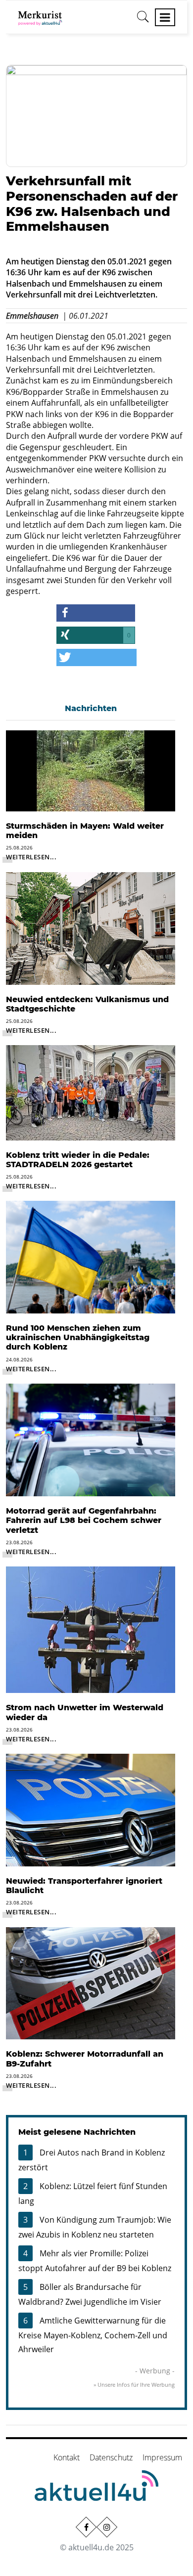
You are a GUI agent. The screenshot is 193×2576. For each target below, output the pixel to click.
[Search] (143, 20)
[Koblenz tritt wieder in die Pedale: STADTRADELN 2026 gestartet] (91, 1092)
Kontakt (67, 2457)
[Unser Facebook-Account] (86, 2527)
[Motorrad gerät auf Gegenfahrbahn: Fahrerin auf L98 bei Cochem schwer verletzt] (91, 1439)
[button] (96, 613)
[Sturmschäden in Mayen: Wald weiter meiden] (91, 770)
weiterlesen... (31, 857)
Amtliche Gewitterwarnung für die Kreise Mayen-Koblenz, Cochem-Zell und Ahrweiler (93, 2335)
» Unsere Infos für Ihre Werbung (134, 2385)
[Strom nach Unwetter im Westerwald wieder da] (91, 1629)
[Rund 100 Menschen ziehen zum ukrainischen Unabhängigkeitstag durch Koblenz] (91, 1256)
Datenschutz (111, 2457)
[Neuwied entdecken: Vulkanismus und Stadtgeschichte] (91, 928)
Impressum (162, 2457)
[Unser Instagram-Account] (107, 2527)
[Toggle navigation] (165, 17)
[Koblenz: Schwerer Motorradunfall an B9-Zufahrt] (91, 1983)
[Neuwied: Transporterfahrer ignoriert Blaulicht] (91, 1809)
